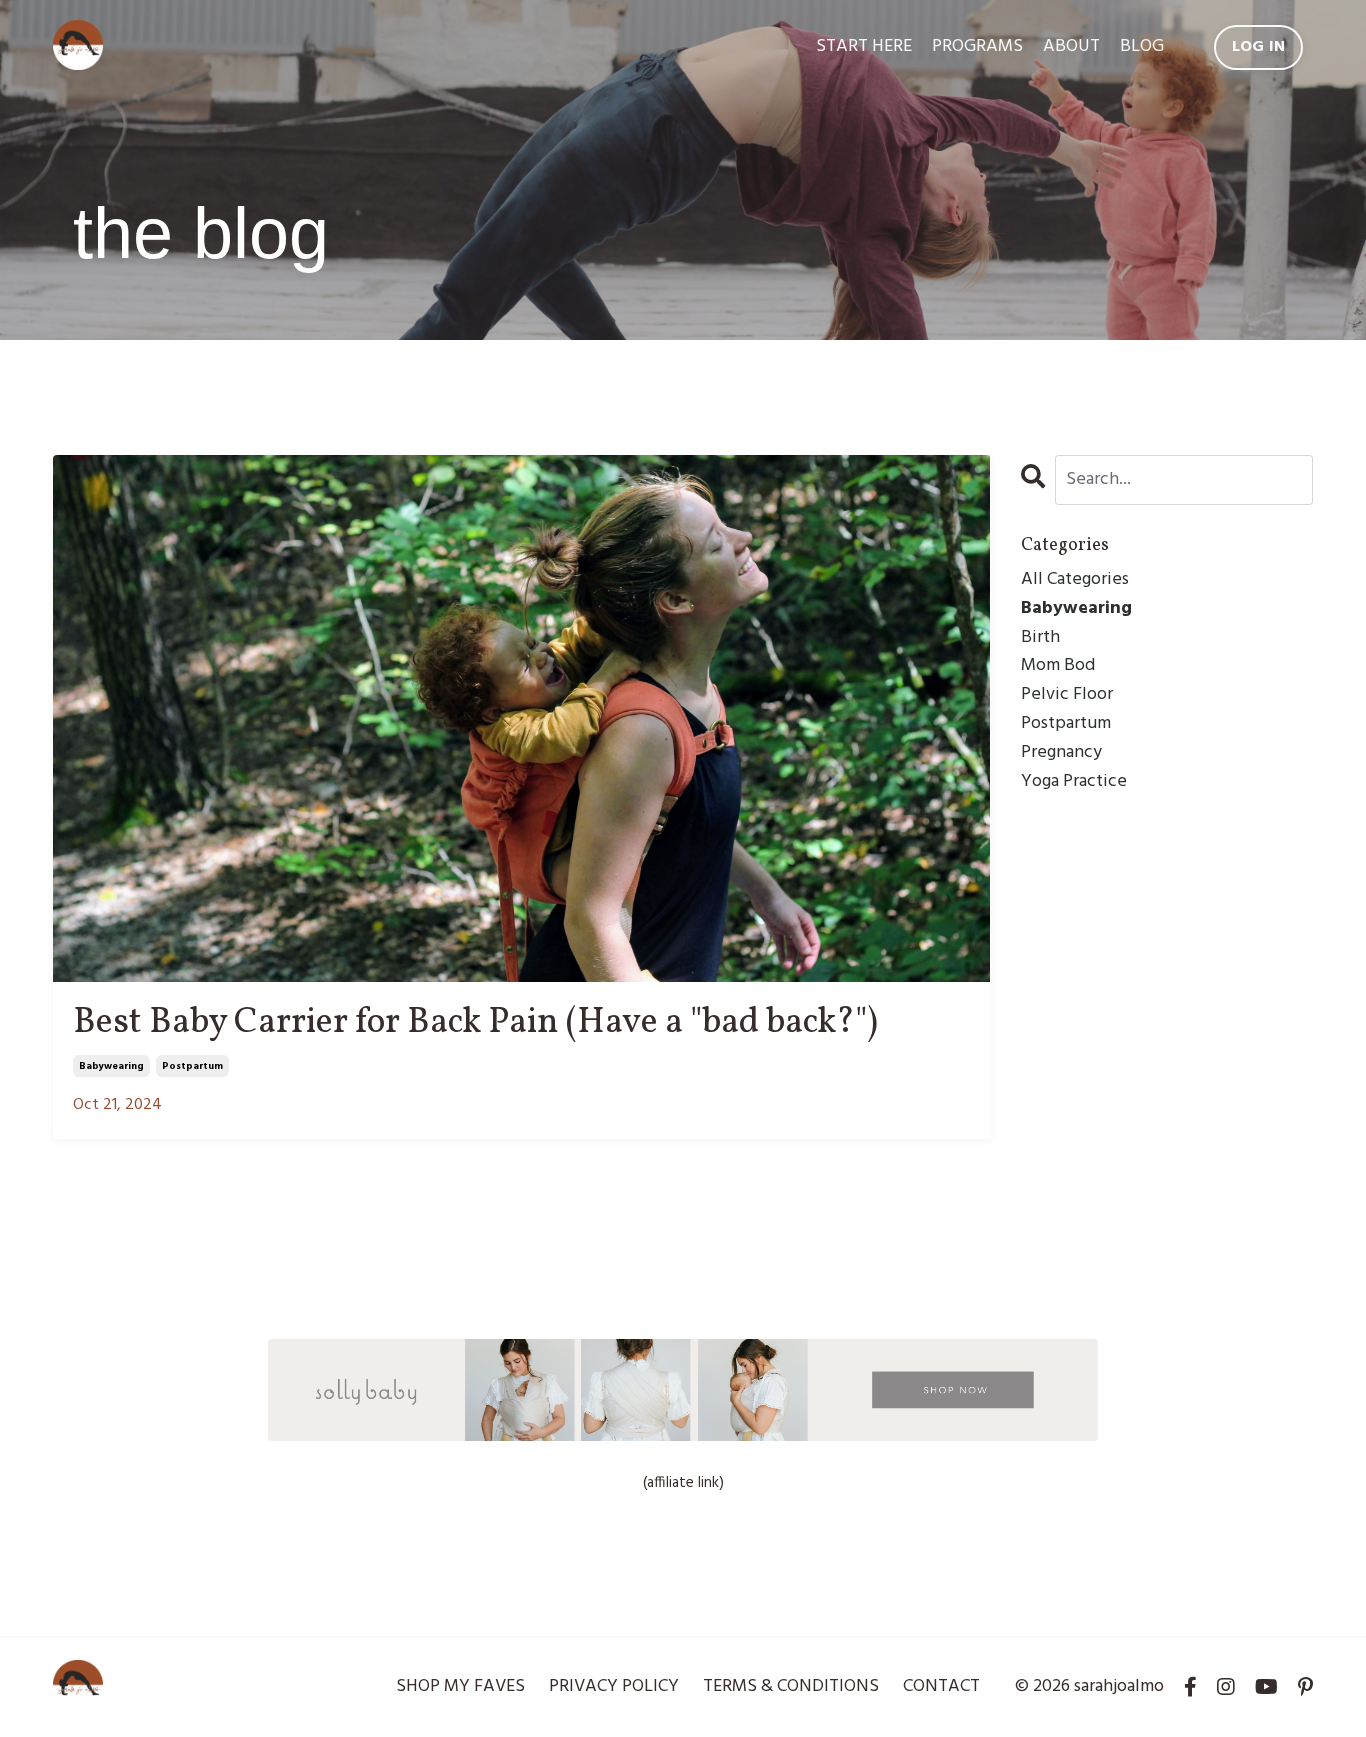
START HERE (864, 47)
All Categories (1075, 580)
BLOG (1142, 47)
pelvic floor (1067, 695)
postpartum (192, 1066)
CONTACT (941, 1686)
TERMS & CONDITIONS (791, 1686)
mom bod (1058, 666)
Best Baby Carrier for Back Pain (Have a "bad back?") (475, 1023)
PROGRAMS (977, 47)
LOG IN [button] (1259, 47)
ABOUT (1071, 47)
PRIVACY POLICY (614, 1686)
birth (1040, 638)
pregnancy (1061, 753)
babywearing (111, 1066)
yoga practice (1074, 782)
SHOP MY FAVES (460, 1686)
